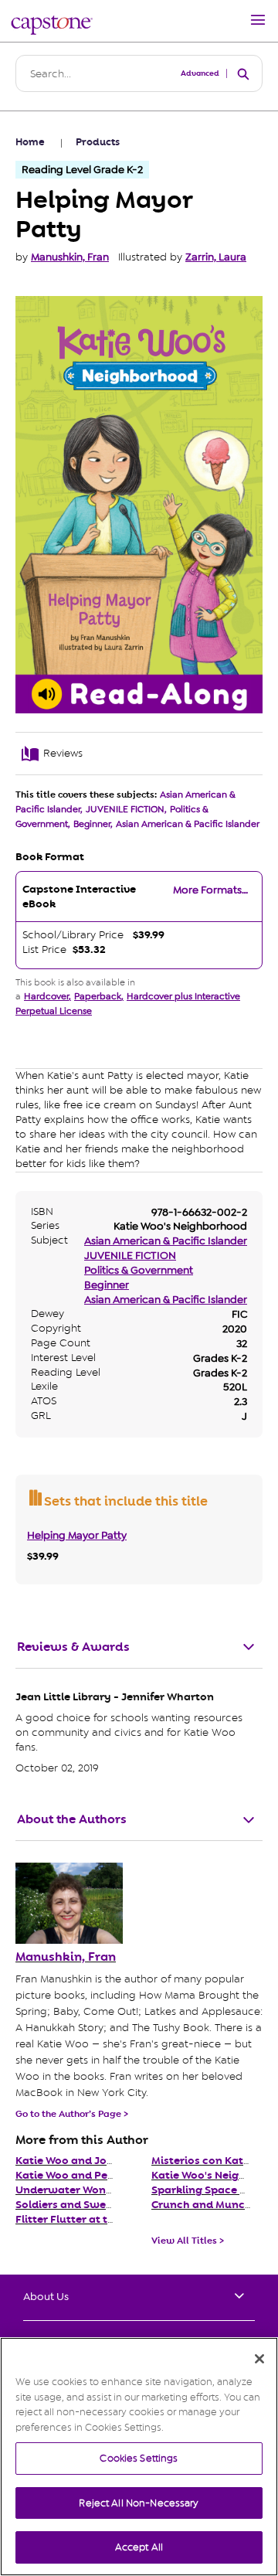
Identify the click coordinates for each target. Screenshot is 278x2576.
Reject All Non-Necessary (139, 2503)
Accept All (139, 2547)
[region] (139, 2457)
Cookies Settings (139, 2458)
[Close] (259, 2359)
